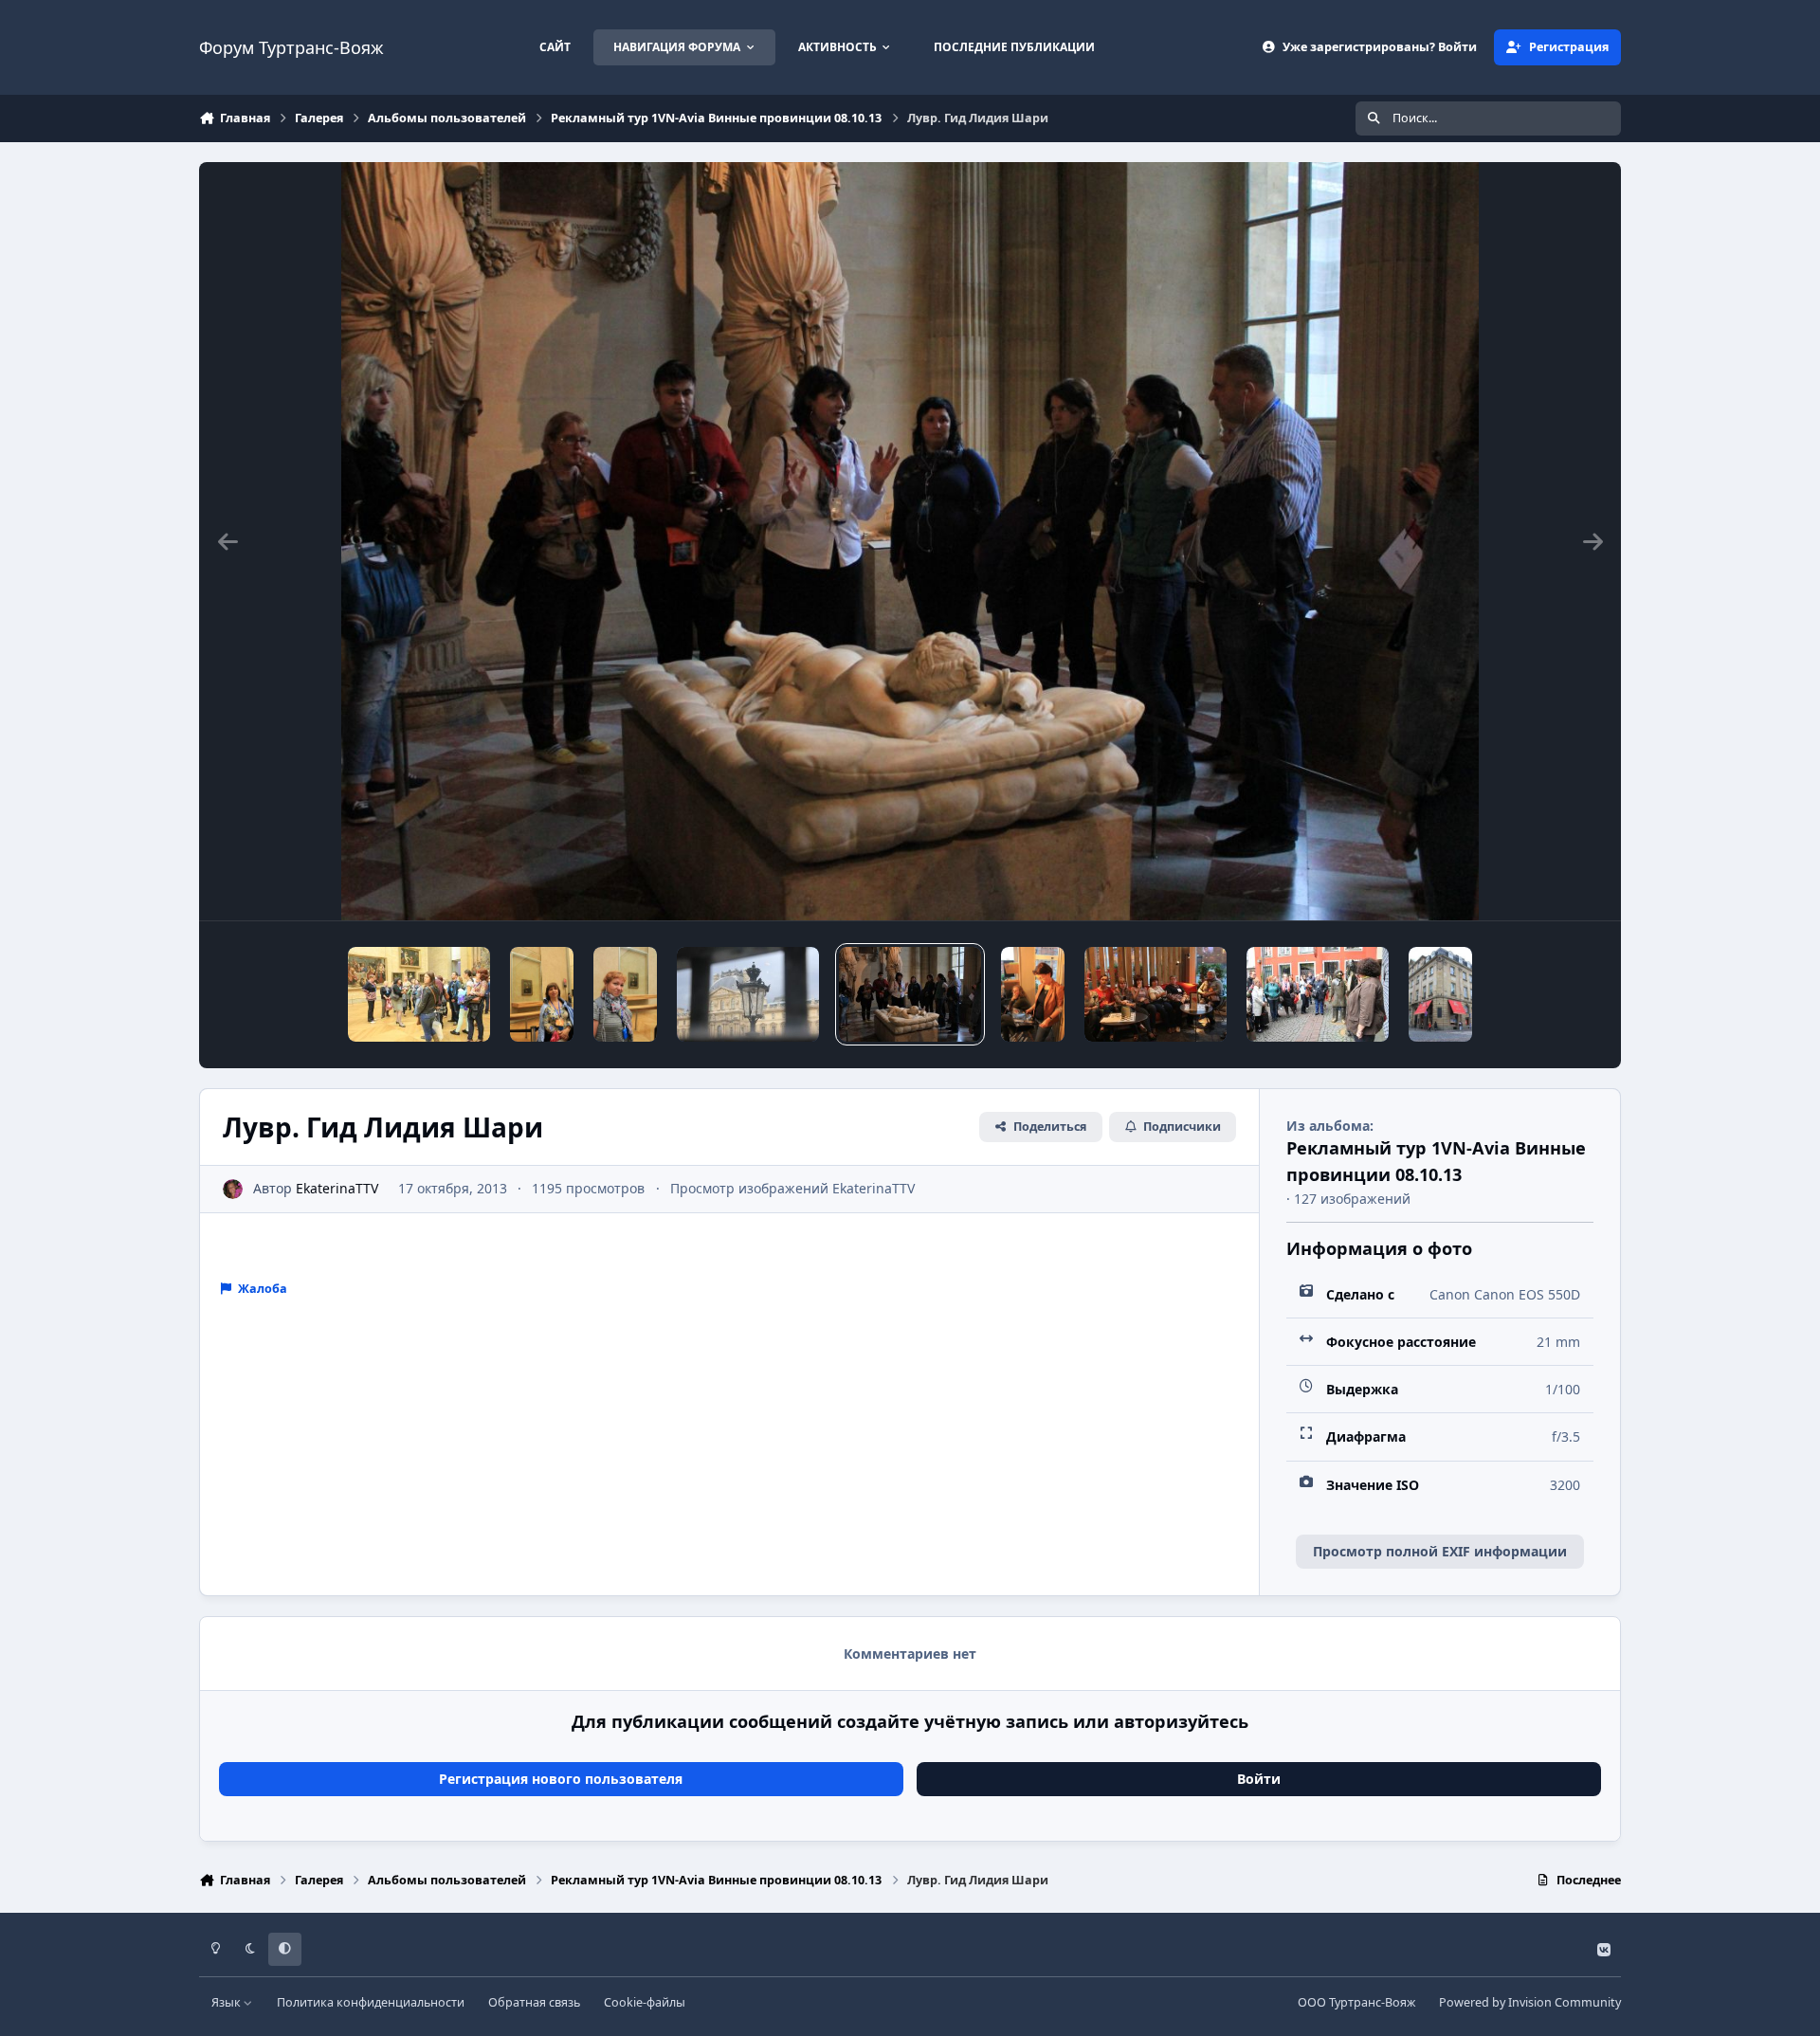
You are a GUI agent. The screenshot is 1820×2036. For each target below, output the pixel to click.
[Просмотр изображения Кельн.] (1440, 994)
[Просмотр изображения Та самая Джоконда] (542, 994)
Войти (1259, 1779)
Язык (227, 2002)
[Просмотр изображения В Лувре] (419, 994)
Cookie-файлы (645, 2002)
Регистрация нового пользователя (561, 1779)
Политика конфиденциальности (371, 2002)
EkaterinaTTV (337, 1188)
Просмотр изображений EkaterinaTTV (792, 1188)
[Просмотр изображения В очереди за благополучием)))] (1318, 994)
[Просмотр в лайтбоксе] (910, 541)
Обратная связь (534, 2002)
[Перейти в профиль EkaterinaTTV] (233, 1189)
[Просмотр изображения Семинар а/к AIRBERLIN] (1156, 994)
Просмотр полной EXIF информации (1440, 1551)
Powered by (1530, 2002)
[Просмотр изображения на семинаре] (1033, 994)
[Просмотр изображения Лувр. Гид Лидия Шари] (910, 994)
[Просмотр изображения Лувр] (748, 994)
